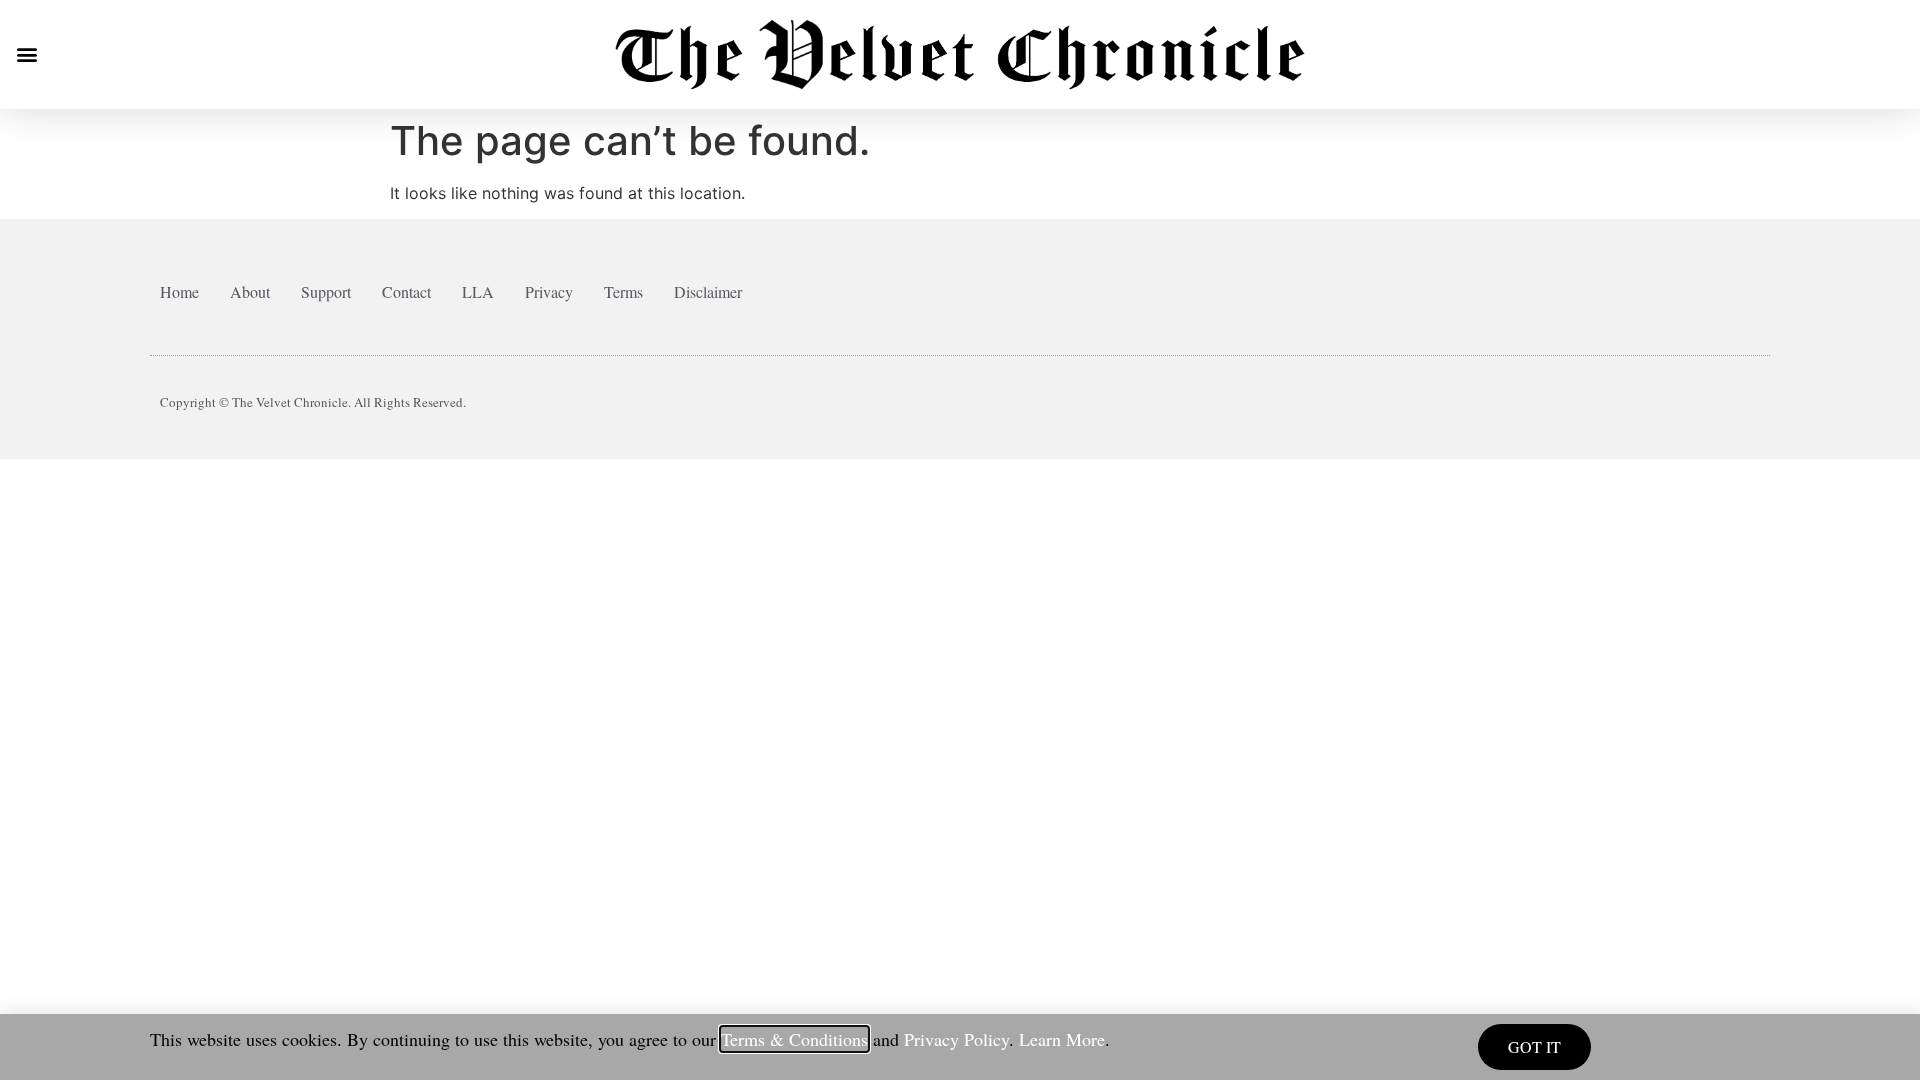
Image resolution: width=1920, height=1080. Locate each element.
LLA (478, 291)
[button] (26, 54)
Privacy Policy (956, 1039)
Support (326, 291)
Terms (623, 291)
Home (179, 291)
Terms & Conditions (794, 1039)
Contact (406, 291)
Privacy (549, 291)
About (250, 291)
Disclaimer (708, 291)
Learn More (1062, 1039)
